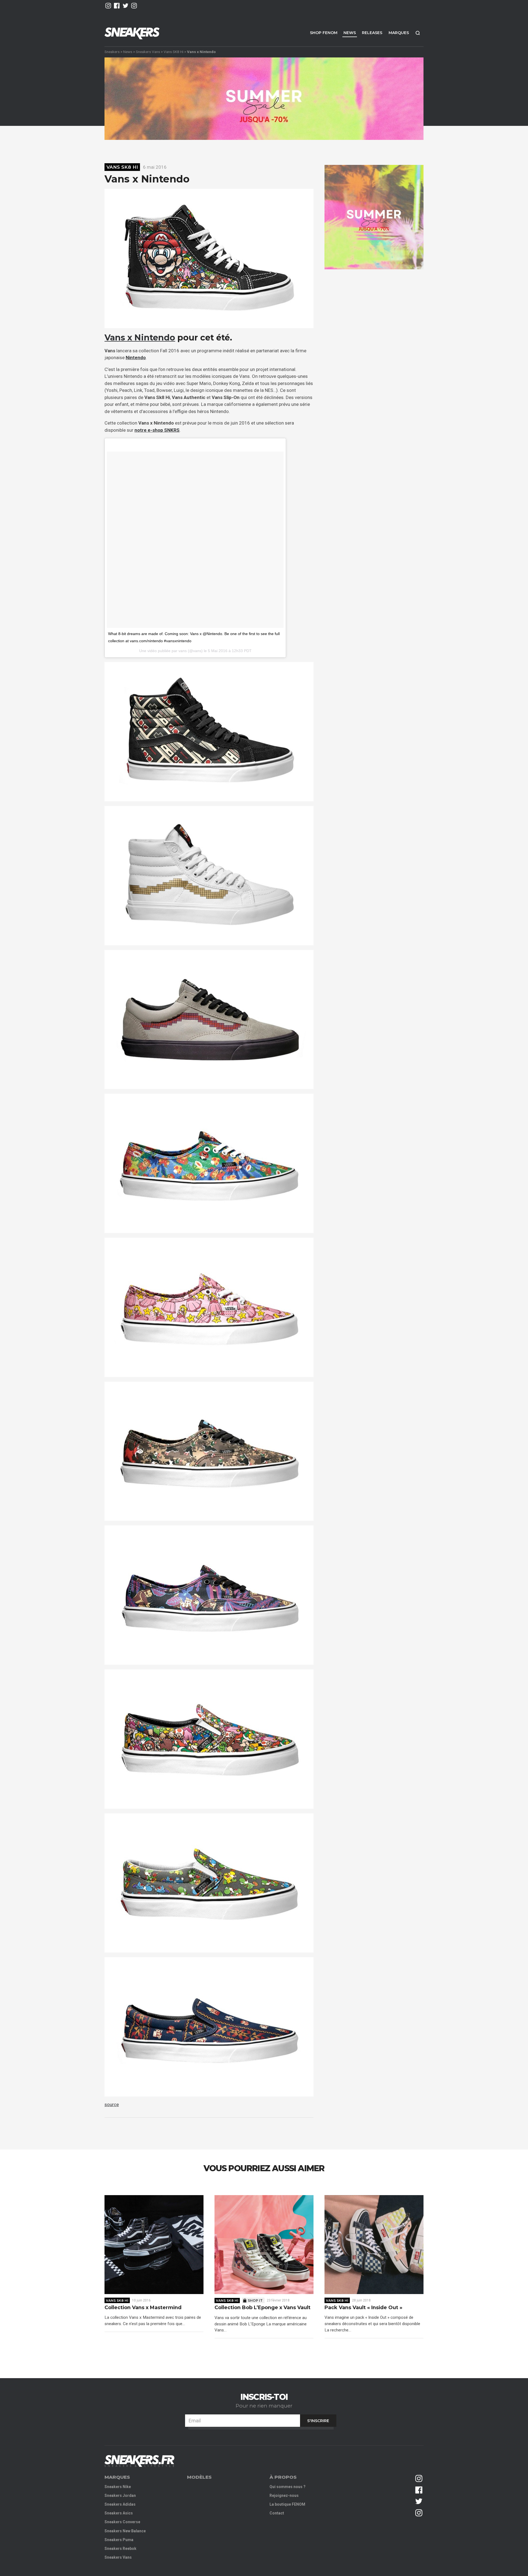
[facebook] (117, 6)
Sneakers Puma (119, 2540)
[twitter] (126, 6)
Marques (399, 33)
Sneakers (112, 52)
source (112, 2104)
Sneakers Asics (119, 2513)
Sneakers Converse (122, 2522)
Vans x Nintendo (140, 338)
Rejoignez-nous (284, 2495)
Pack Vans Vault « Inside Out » (363, 2308)
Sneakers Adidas (120, 2504)
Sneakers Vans (148, 52)
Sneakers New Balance (125, 2531)
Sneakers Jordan (120, 2495)
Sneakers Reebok (120, 2549)
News (350, 33)
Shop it (255, 2301)
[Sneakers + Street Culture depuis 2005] (139, 2461)
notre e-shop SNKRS (157, 430)
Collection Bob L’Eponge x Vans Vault (262, 2308)
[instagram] (108, 6)
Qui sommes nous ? (288, 2487)
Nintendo (136, 358)
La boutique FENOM (287, 2504)
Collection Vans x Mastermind (143, 2308)
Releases (372, 33)
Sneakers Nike (118, 2487)
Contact (277, 2513)
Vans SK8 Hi (174, 52)
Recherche (418, 33)
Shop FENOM (324, 33)
